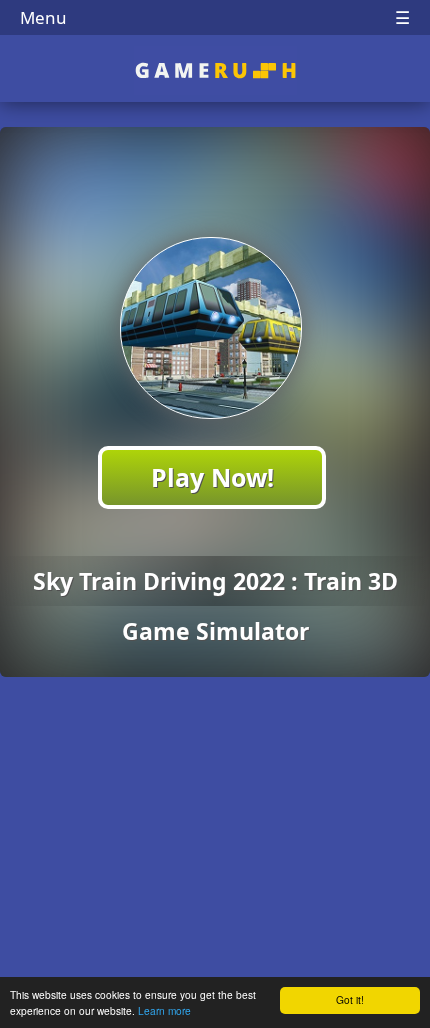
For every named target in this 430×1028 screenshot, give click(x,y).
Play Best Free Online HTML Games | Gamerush (215, 70)
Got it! (350, 999)
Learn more (164, 1010)
